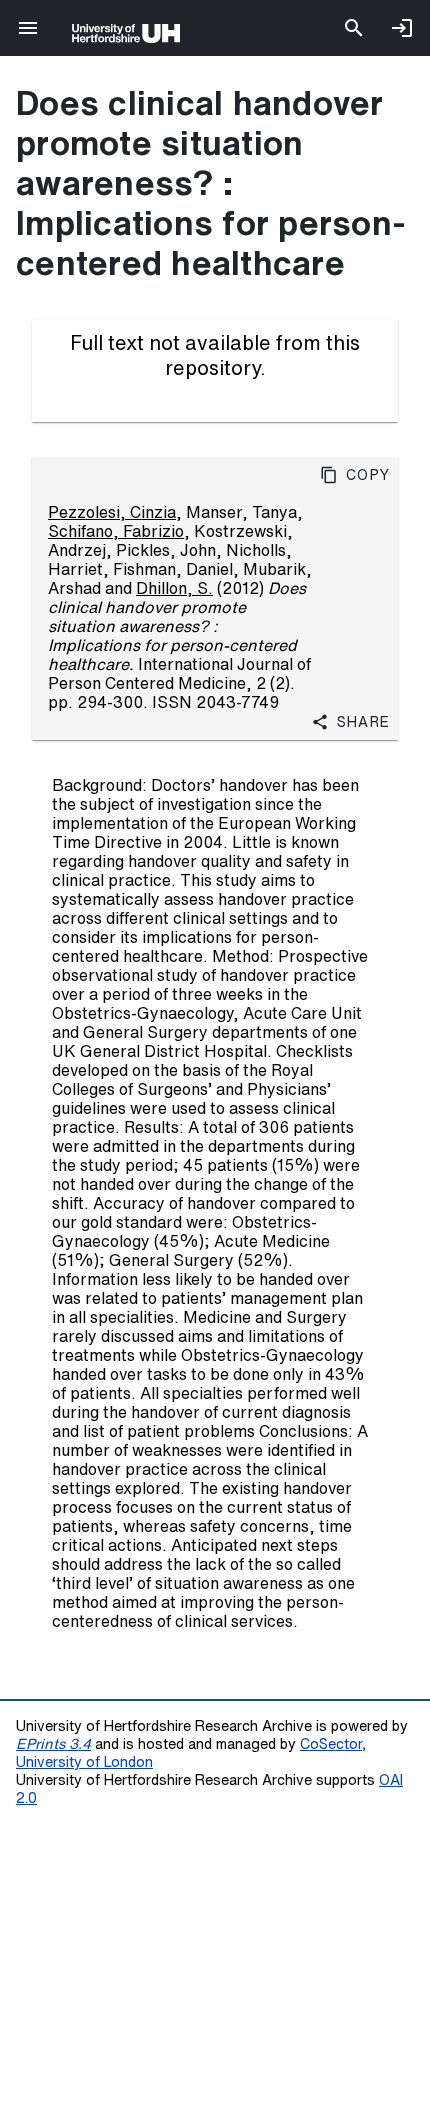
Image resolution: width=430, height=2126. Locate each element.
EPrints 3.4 (53, 1743)
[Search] (354, 28)
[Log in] (402, 28)
